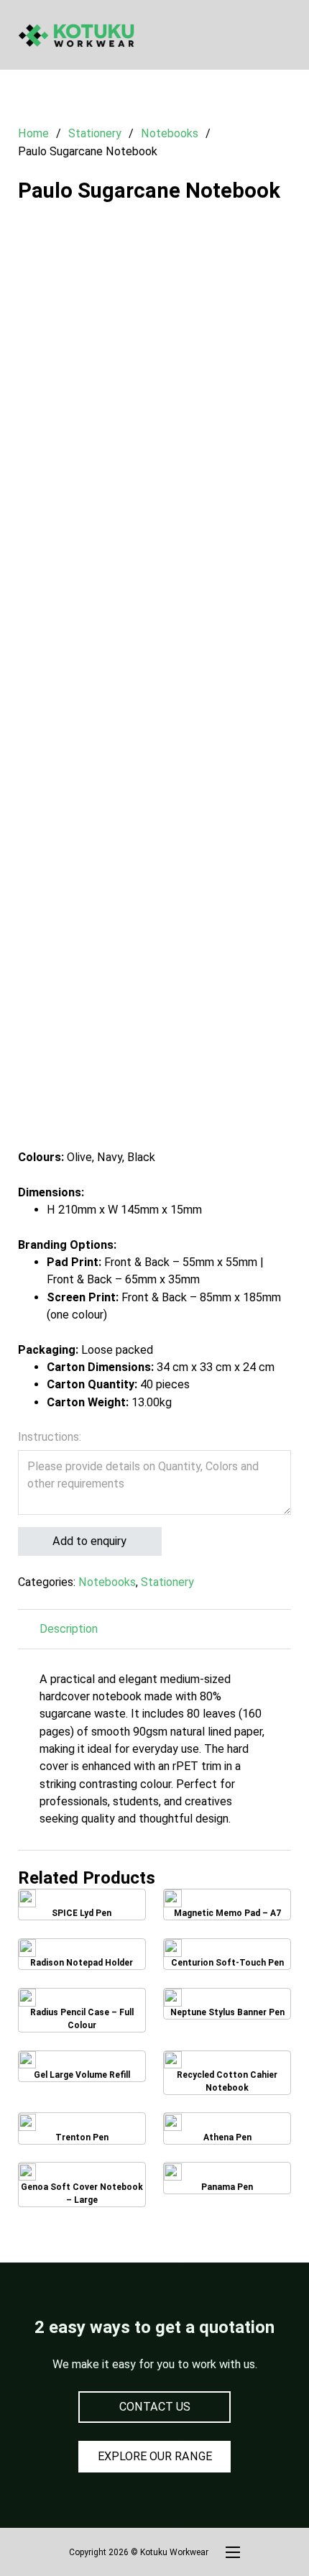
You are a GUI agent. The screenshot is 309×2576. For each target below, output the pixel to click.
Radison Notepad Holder (82, 1956)
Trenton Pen (82, 2131)
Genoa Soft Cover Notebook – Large (82, 2184)
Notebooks (170, 133)
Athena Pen (227, 2131)
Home (33, 133)
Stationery (95, 133)
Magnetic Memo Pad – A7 (227, 1907)
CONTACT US (155, 2407)
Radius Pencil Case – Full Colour (82, 2009)
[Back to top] (259, 2533)
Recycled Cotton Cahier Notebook (227, 2072)
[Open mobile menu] (233, 2552)
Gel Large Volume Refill (82, 2069)
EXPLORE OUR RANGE (155, 2456)
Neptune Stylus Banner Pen (227, 2006)
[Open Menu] (284, 35)
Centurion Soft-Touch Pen (227, 1956)
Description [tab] (69, 1629)
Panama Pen (227, 2180)
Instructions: (50, 1437)
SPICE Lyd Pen (82, 1907)
